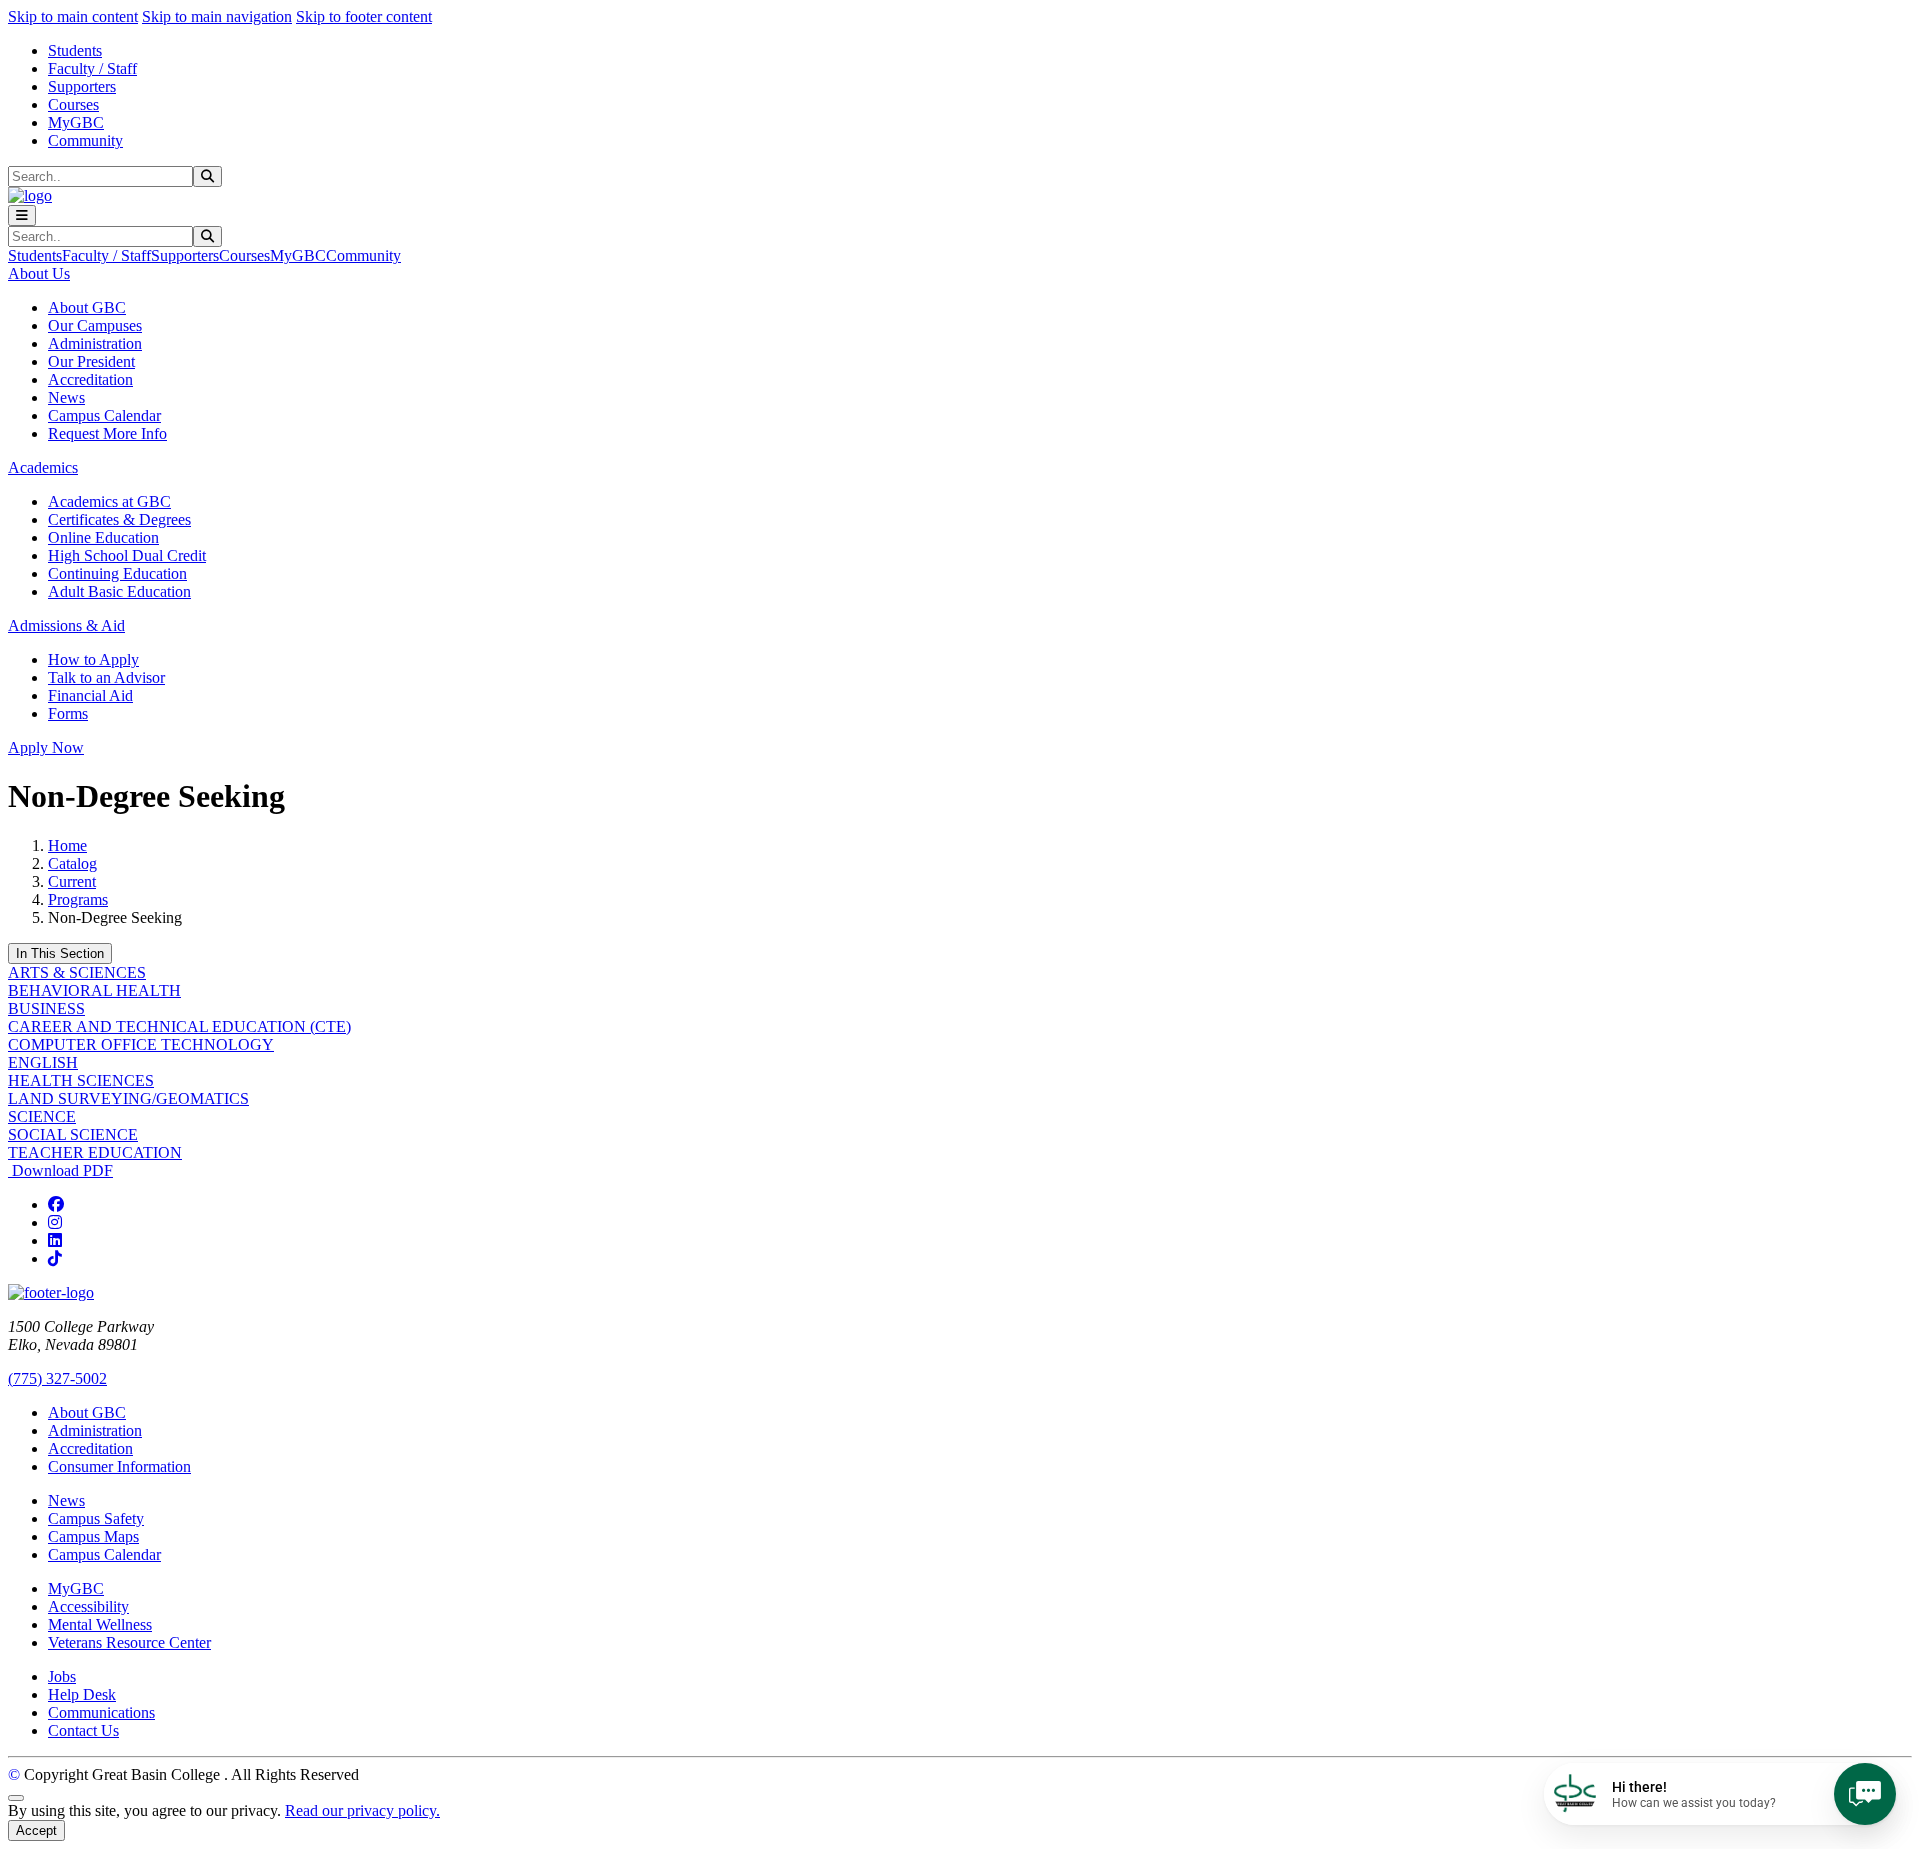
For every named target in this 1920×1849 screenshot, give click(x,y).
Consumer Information (119, 1466)
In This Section (60, 953)
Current (72, 881)
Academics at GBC (109, 501)
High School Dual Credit (127, 555)
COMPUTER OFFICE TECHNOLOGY (141, 1044)
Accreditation (90, 379)
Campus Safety (96, 1518)
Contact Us (83, 1730)
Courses (73, 104)
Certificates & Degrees (119, 519)
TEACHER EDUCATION (95, 1152)
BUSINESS (46, 1008)
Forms (68, 713)
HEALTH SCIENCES (81, 1080)
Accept (36, 1830)
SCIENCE (42, 1116)
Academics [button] (43, 467)
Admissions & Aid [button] (66, 625)
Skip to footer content (364, 16)
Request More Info (107, 433)
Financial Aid (90, 695)
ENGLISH (43, 1062)
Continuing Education (117, 573)
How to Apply (93, 659)
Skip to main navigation (217, 16)
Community (85, 140)
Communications (101, 1712)
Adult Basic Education (119, 591)
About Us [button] (39, 273)
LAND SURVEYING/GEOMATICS (128, 1098)
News (66, 397)
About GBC (87, 307)
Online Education (103, 537)
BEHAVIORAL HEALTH (94, 990)
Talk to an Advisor (106, 677)
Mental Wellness (100, 1624)
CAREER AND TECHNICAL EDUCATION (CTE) (179, 1026)
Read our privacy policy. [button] (362, 1810)
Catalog (72, 863)
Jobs (62, 1676)
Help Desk (82, 1694)
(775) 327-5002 (57, 1378)
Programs (78, 899)
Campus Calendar (104, 415)
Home (67, 845)
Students (75, 50)
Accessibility (88, 1606)
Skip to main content (73, 16)
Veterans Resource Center (129, 1642)
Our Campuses (95, 325)
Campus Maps (93, 1536)
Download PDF (60, 1170)
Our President (91, 361)
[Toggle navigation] (22, 215)
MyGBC (76, 122)
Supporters (82, 86)
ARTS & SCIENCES (77, 972)
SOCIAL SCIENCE (73, 1134)
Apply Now (46, 747)
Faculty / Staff (92, 68)
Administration (95, 343)
